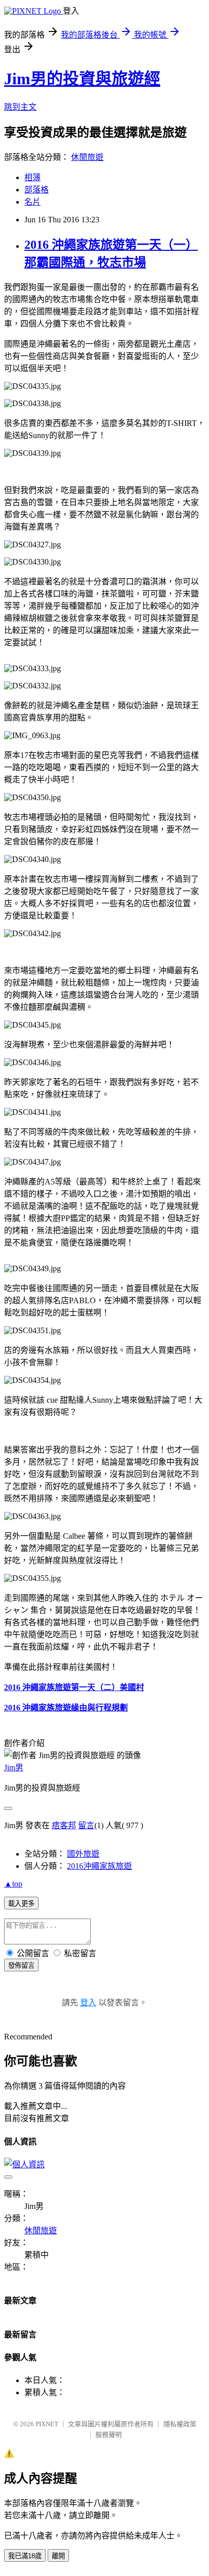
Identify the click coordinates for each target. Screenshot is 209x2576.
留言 (86, 1825)
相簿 (32, 177)
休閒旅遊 (87, 157)
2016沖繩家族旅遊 (99, 1866)
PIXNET (47, 2424)
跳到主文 (20, 107)
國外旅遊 (83, 1854)
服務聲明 (109, 2435)
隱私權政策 (180, 2424)
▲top (13, 1884)
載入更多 (21, 1904)
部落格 (37, 190)
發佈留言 (21, 1966)
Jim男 (14, 1768)
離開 (58, 2556)
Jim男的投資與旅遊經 (82, 79)
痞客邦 (64, 1825)
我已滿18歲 (25, 2556)
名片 (32, 202)
